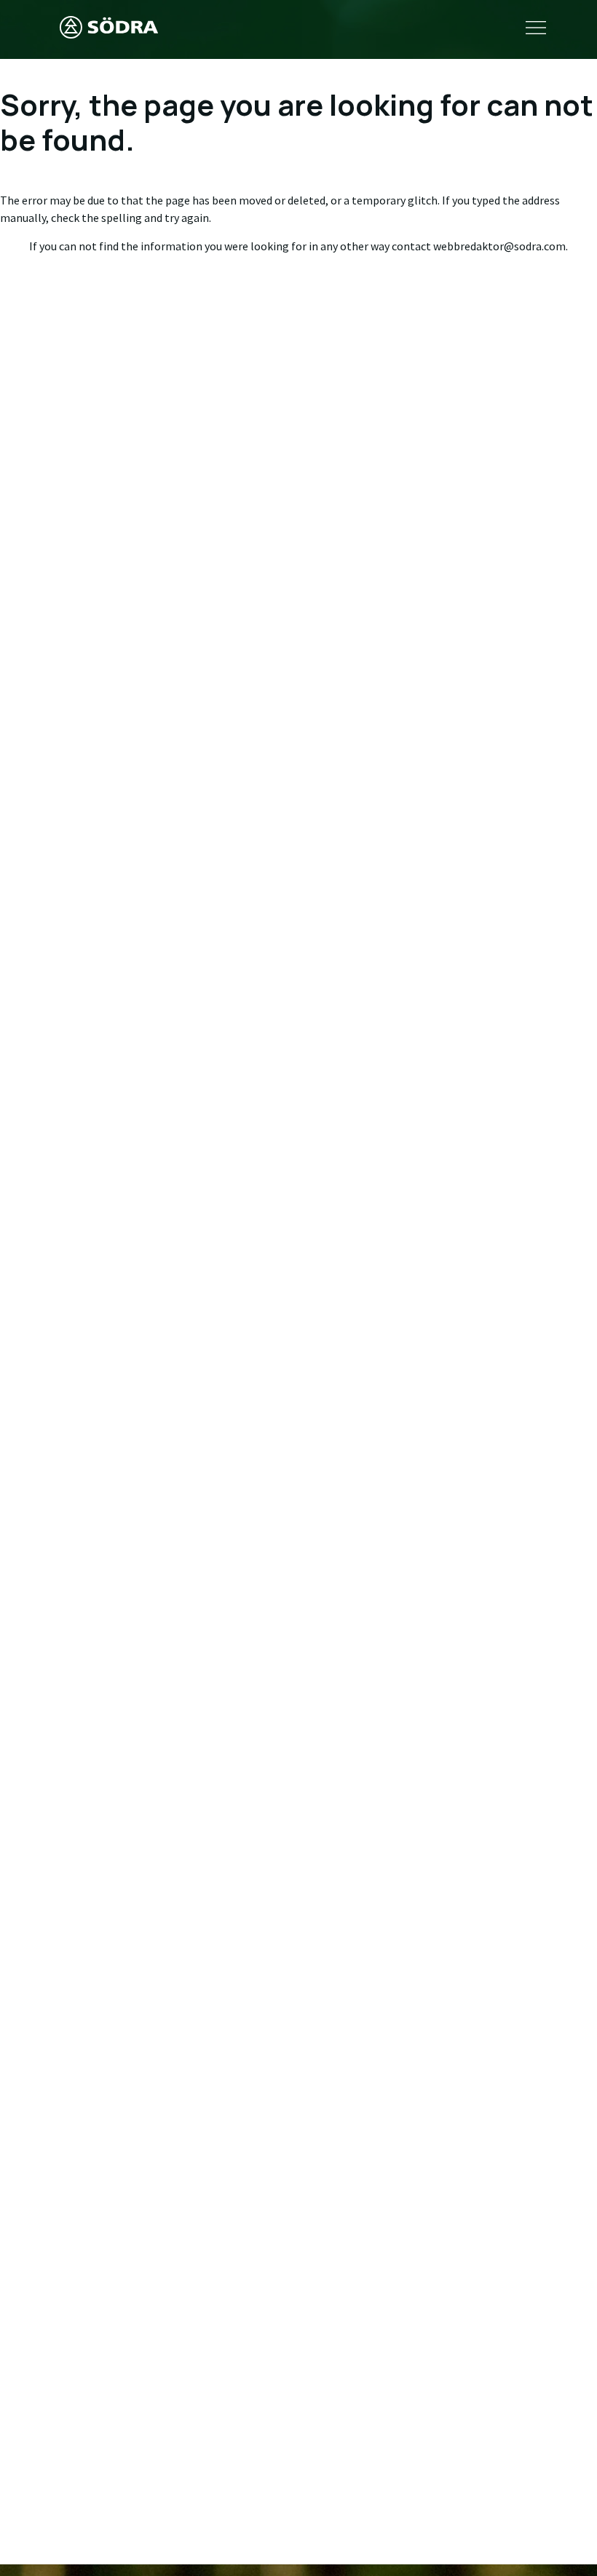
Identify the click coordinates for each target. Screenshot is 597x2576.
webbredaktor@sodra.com (499, 246)
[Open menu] (536, 29)
